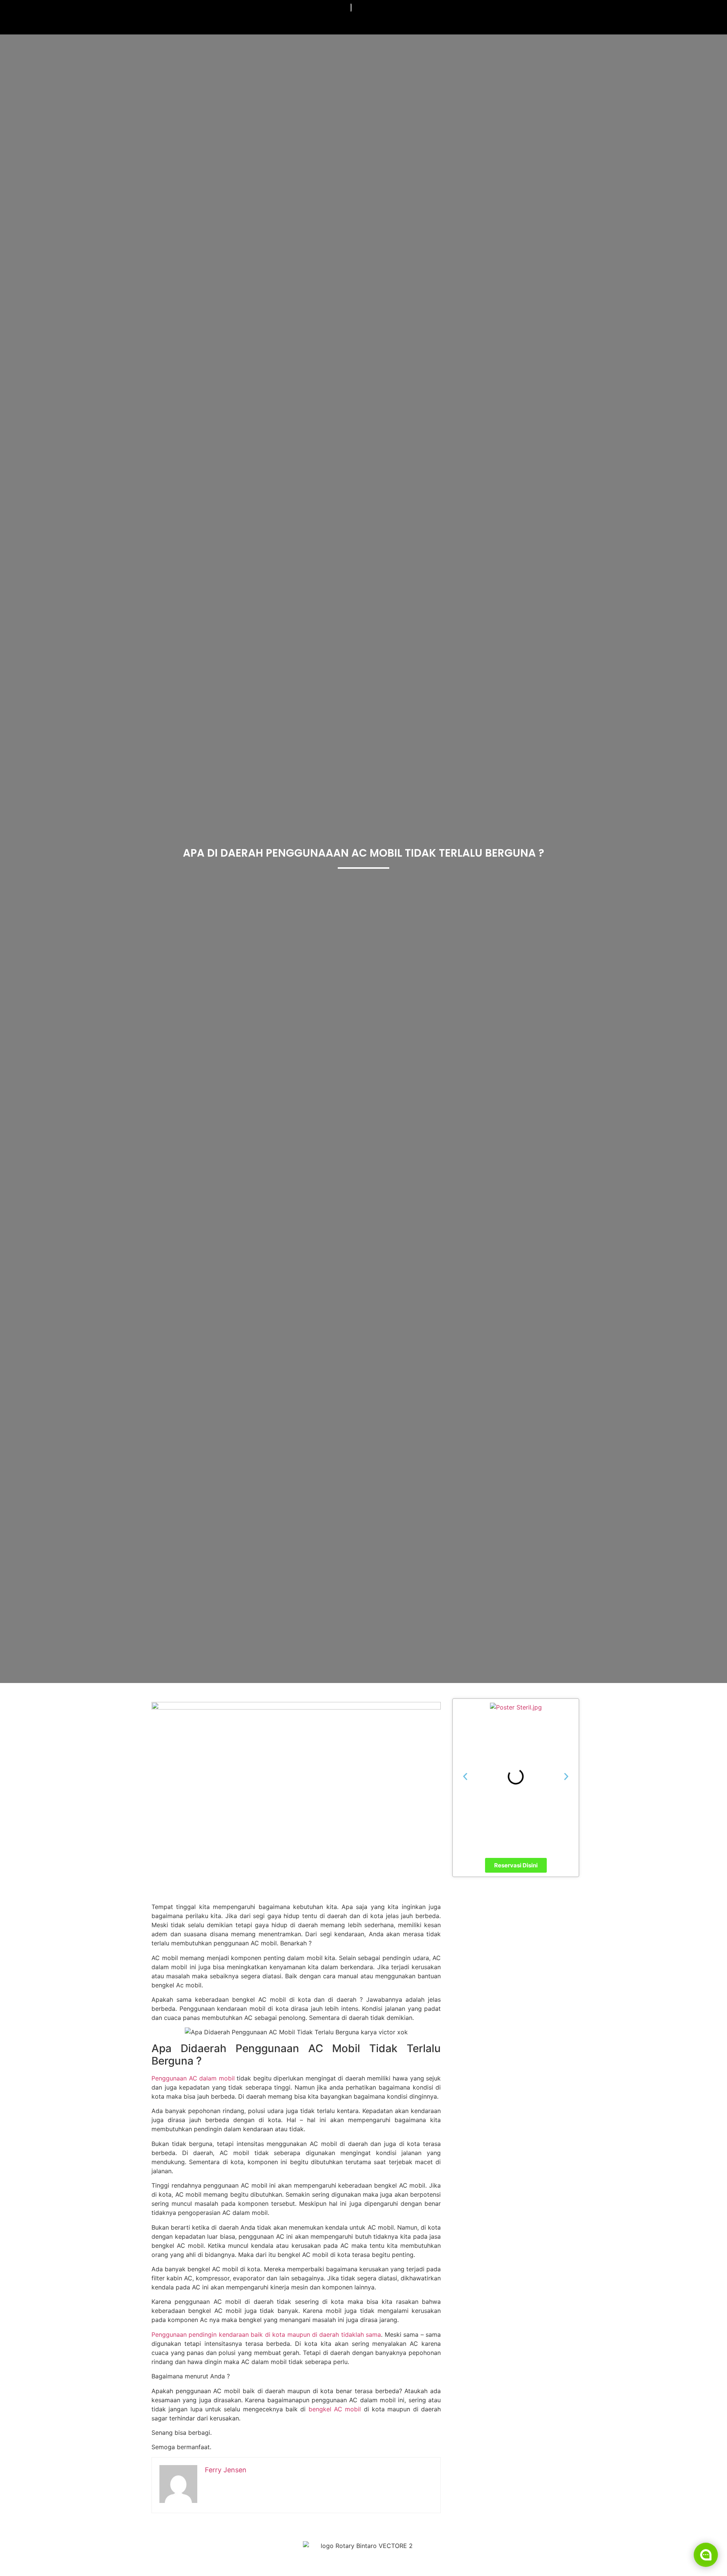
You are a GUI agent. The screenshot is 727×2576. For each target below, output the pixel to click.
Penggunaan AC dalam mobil (193, 2078)
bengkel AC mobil (335, 2409)
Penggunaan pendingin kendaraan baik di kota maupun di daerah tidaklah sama (266, 2334)
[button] (465, 1777)
